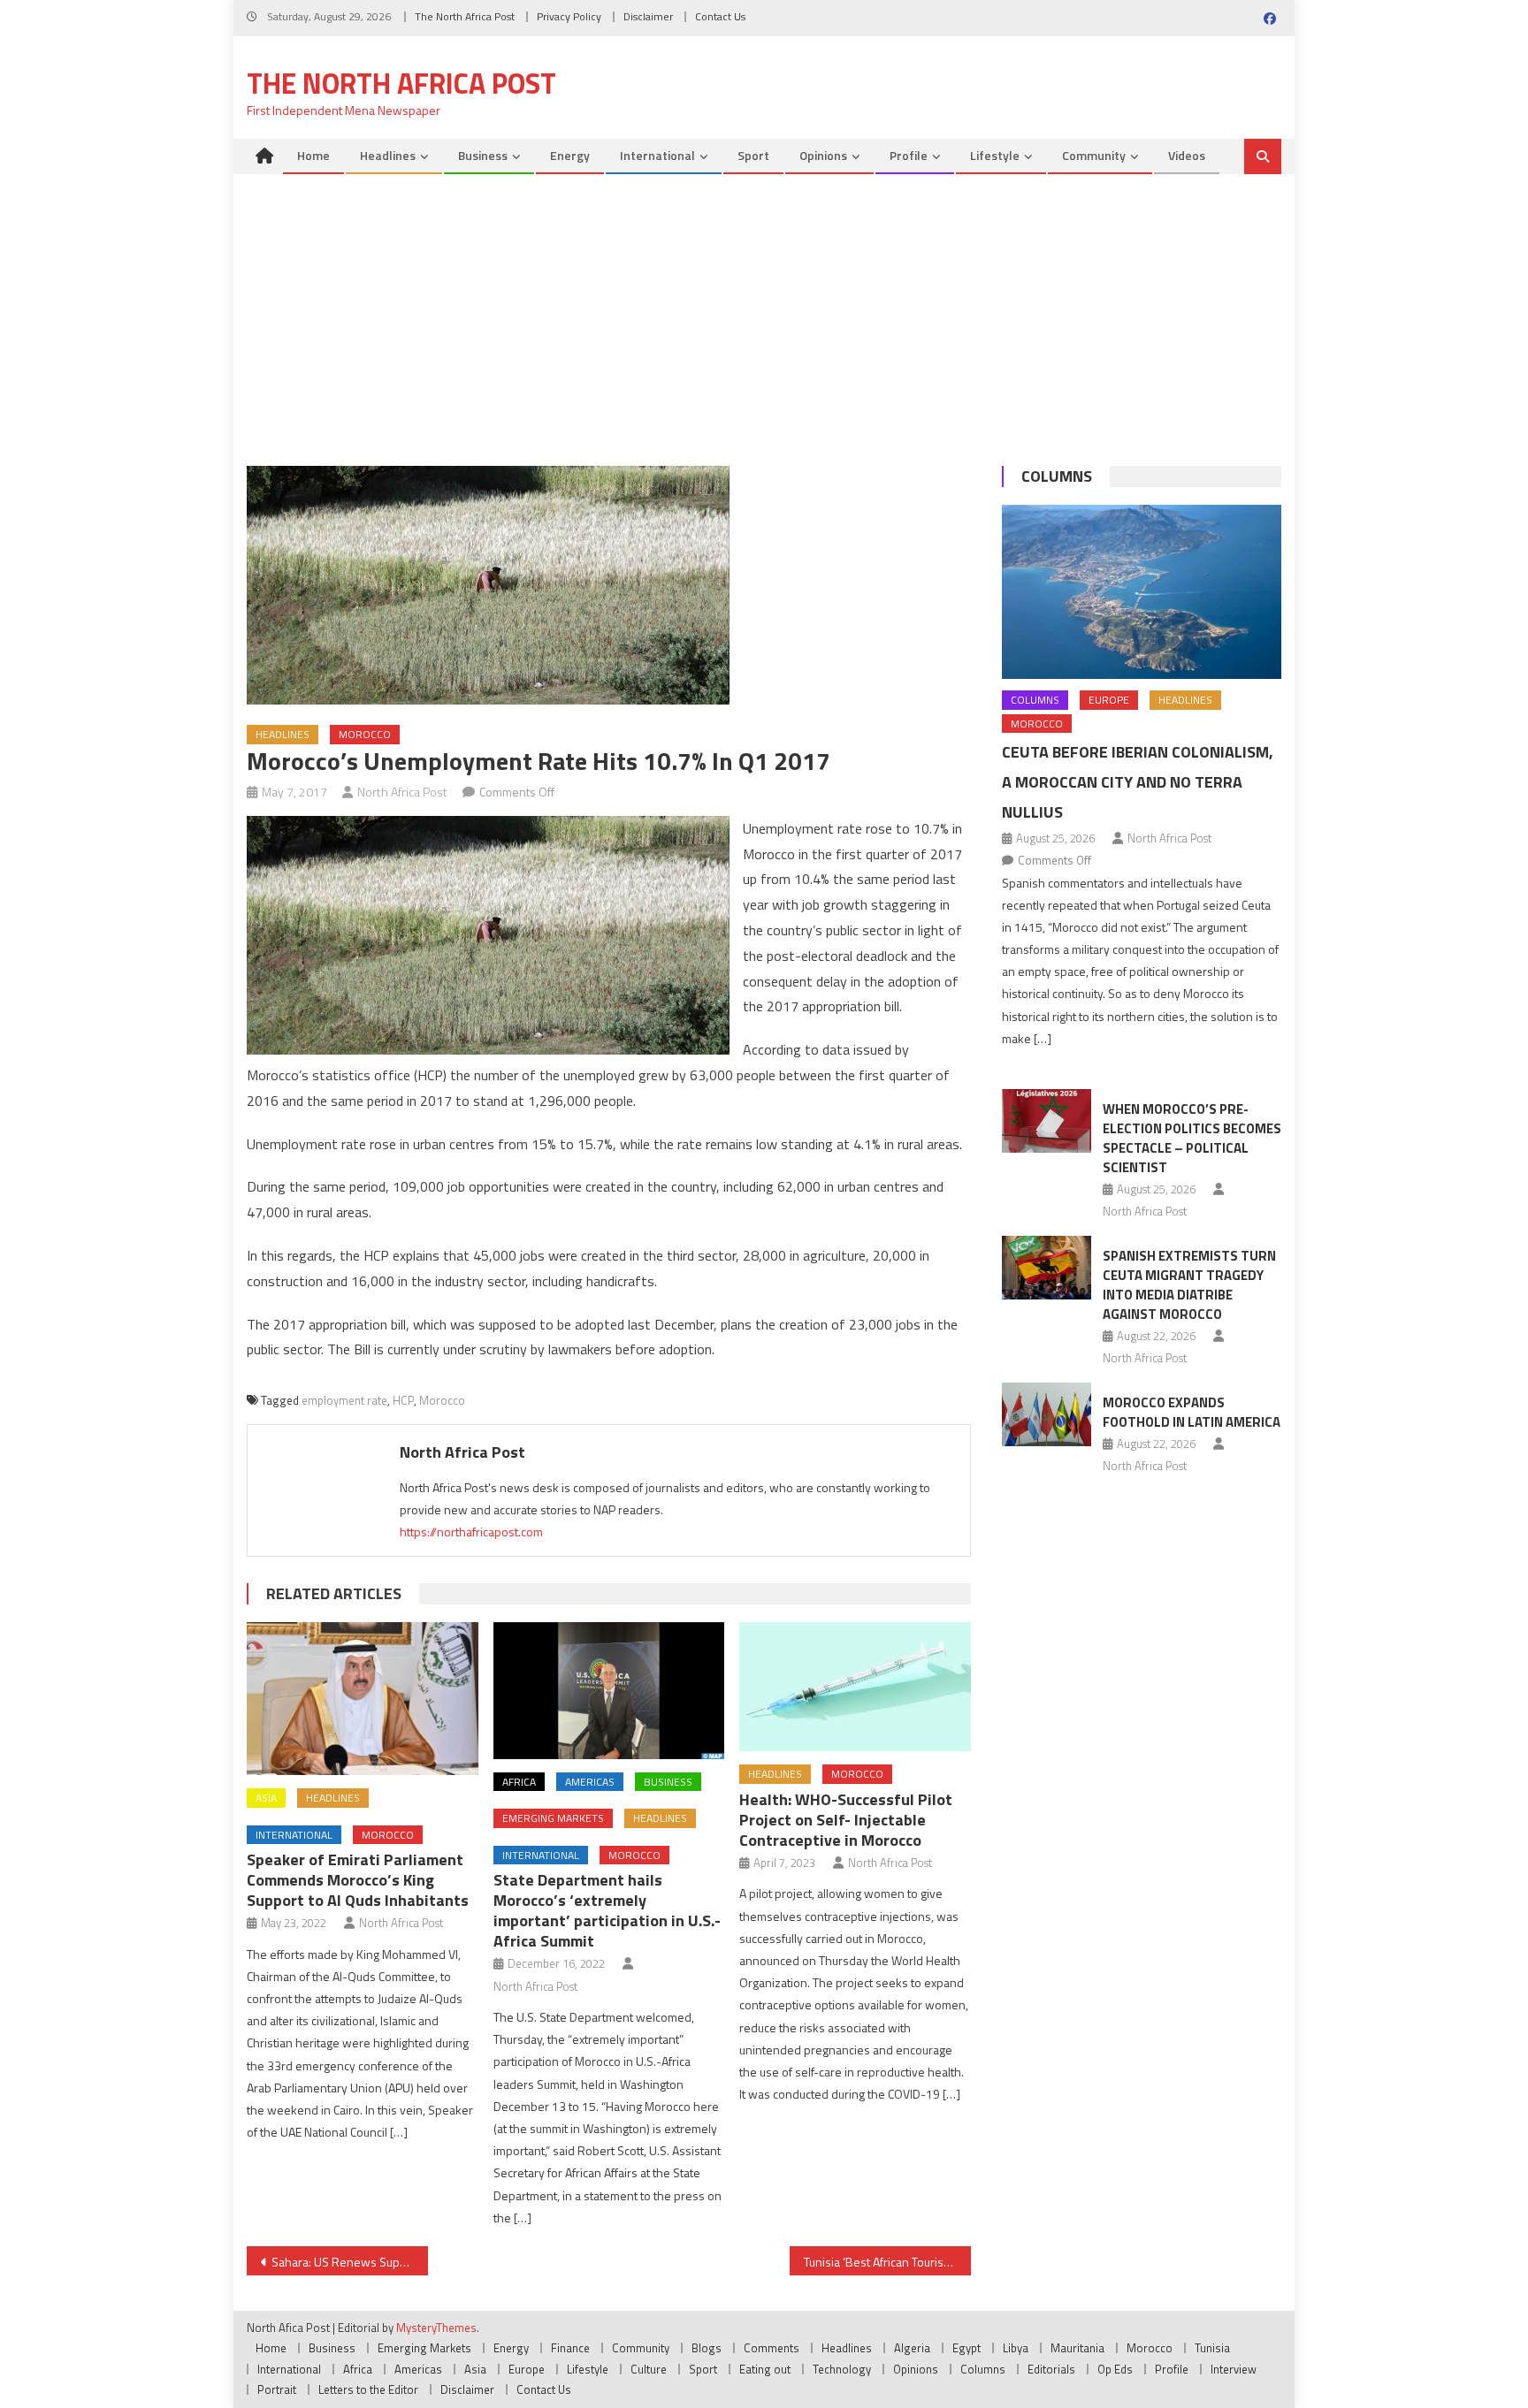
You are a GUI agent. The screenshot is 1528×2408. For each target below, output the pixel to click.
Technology (842, 2369)
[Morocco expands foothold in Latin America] (1047, 1414)
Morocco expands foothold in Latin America (1192, 1412)
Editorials (1051, 2369)
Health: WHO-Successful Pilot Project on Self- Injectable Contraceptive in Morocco (846, 1820)
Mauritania (1077, 2348)
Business (483, 155)
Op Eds (1115, 2369)
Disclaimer (648, 16)
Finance (570, 2348)
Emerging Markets (553, 1818)
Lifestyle (995, 155)
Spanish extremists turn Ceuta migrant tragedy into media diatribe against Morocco (1189, 1285)
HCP (403, 1400)
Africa (519, 1782)
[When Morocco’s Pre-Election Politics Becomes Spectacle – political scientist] (1047, 1121)
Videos (1187, 155)
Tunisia (1212, 2348)
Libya (1016, 2348)
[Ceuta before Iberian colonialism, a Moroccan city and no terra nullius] (1142, 592)
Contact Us (720, 16)
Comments (772, 2348)
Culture (649, 2369)
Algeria (912, 2348)
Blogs (707, 2348)
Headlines (388, 155)
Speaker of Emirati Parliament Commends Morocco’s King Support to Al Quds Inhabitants (358, 1880)
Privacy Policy (569, 16)
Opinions (823, 155)
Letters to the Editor (368, 2389)
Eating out (765, 2369)
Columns (1057, 476)
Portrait (277, 2389)
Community (1094, 155)
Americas (590, 1782)
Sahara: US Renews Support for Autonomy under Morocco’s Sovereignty (350, 2262)
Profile (909, 155)
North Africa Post (402, 792)
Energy (570, 155)
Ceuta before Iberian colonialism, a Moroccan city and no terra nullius (1138, 782)
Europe (1109, 700)
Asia (266, 1798)
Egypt (966, 2348)
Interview (1234, 2369)
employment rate (344, 1400)
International (657, 155)
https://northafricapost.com (471, 1532)
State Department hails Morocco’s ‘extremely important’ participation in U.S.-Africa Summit (607, 1910)
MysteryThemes (436, 2328)
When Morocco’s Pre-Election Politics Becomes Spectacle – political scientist (1192, 1138)
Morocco (365, 734)
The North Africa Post (465, 16)
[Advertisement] (764, 307)
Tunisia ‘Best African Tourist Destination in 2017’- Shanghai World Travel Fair (887, 2262)
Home (313, 155)
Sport (753, 155)
